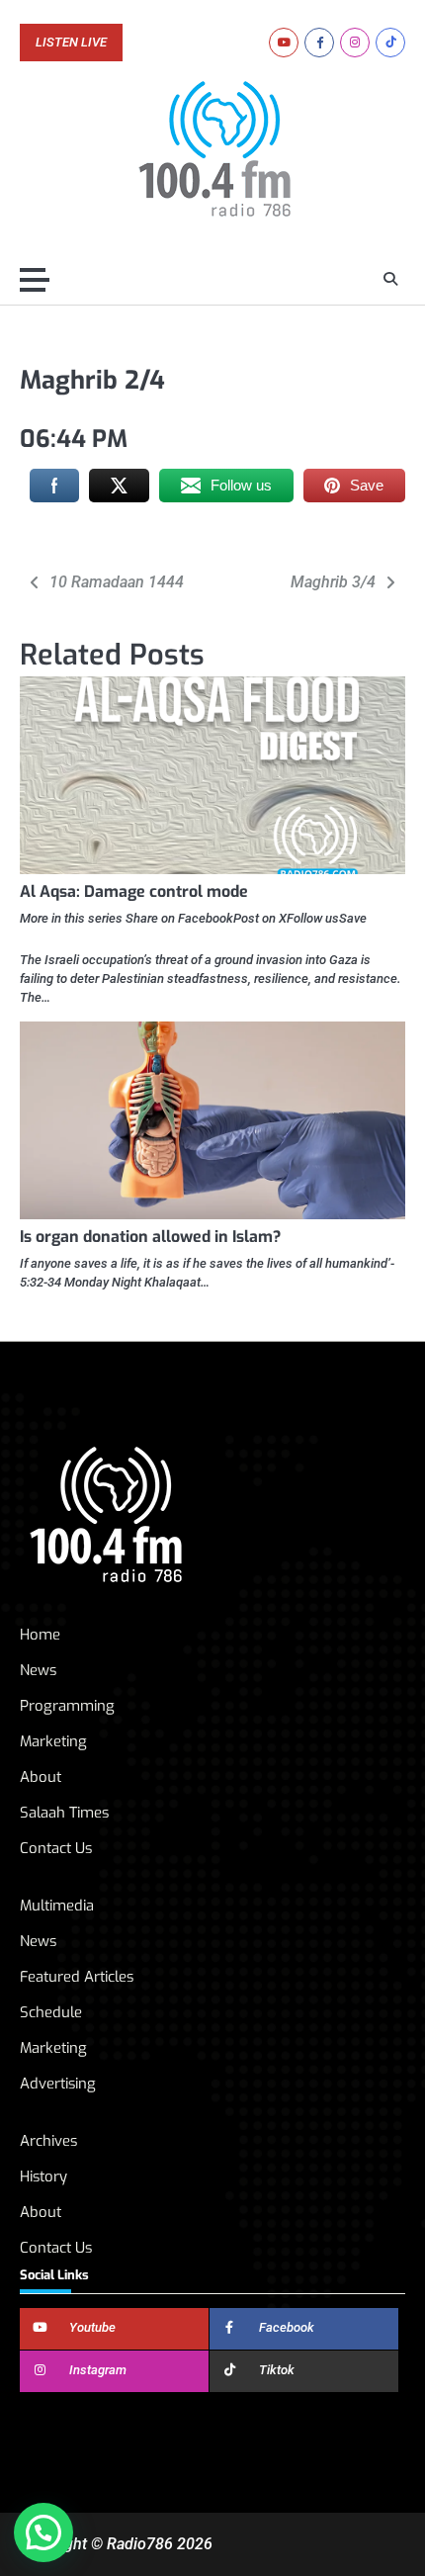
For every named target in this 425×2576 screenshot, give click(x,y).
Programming (67, 1706)
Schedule (51, 2012)
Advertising (58, 2084)
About (41, 1777)
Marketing (53, 1741)
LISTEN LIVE (71, 43)
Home (40, 1635)
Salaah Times (64, 1813)
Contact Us (56, 1848)
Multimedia (57, 1906)
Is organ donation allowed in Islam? (150, 1237)
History (43, 2176)
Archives (48, 2141)
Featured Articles (77, 1977)
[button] (43, 2532)
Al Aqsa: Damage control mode (134, 891)
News (38, 1670)
